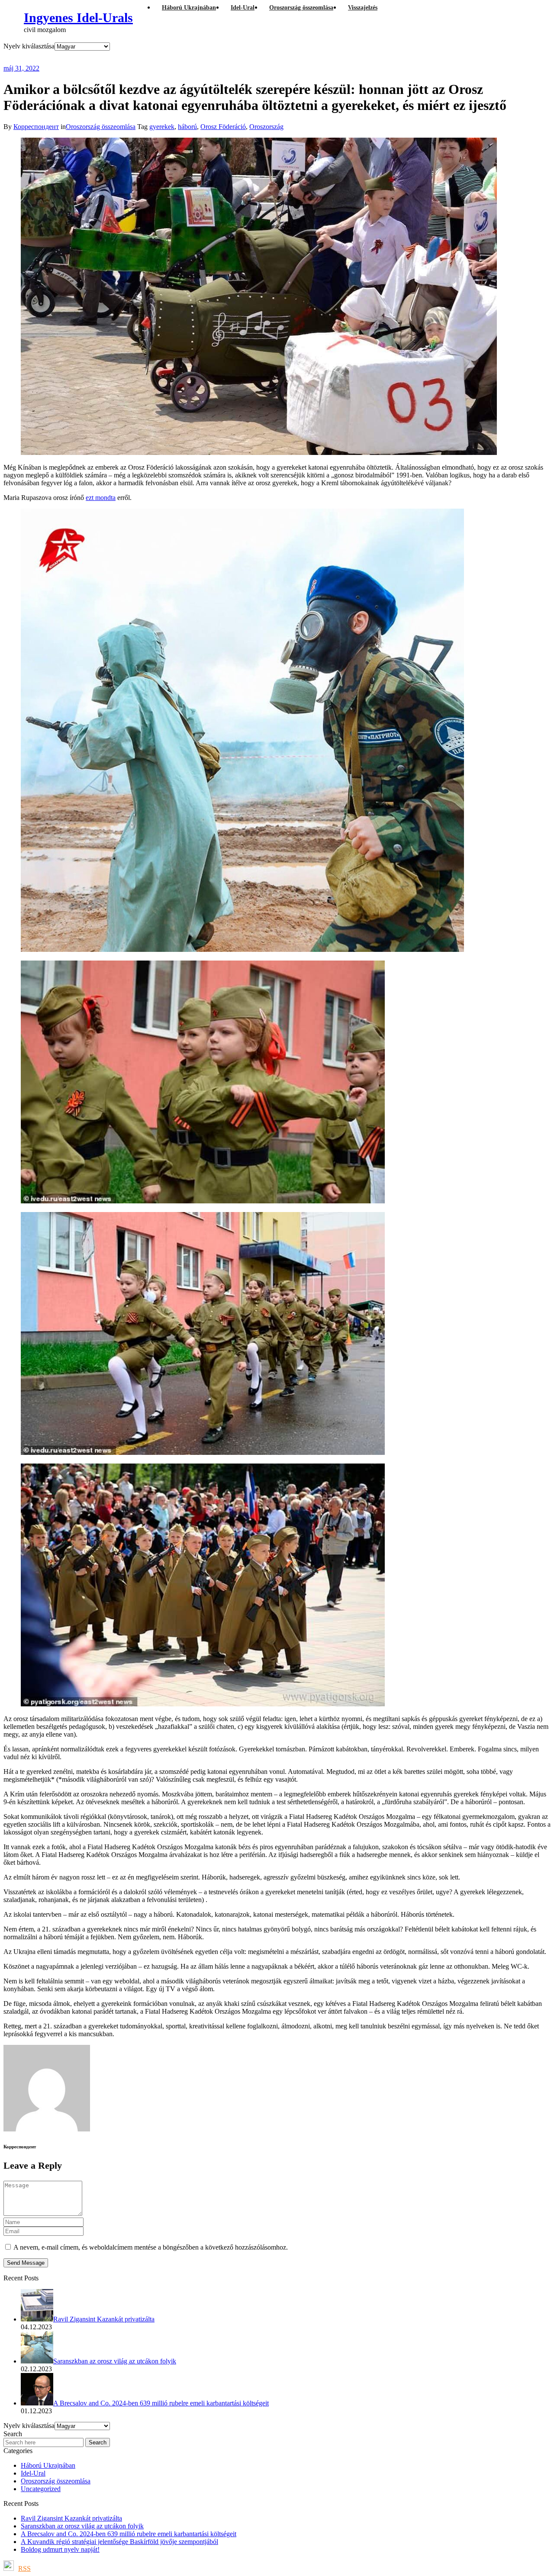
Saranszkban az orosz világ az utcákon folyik (82, 2526)
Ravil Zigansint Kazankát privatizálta (71, 2518)
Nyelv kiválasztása (29, 46)
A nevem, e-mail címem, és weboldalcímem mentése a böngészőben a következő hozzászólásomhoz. (151, 2247)
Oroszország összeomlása (101, 127)
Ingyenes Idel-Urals (78, 18)
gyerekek (162, 127)
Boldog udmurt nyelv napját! (60, 2549)
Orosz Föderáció (223, 127)
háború (187, 127)
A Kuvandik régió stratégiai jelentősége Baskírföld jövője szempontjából (119, 2542)
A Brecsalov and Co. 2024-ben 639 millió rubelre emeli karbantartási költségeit (129, 2534)
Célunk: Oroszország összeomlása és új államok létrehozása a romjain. (174, 57)
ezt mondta (101, 498)
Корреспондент (36, 127)
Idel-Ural (33, 2473)
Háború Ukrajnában (48, 2465)
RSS (24, 2568)
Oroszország (266, 127)
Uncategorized (41, 2489)
